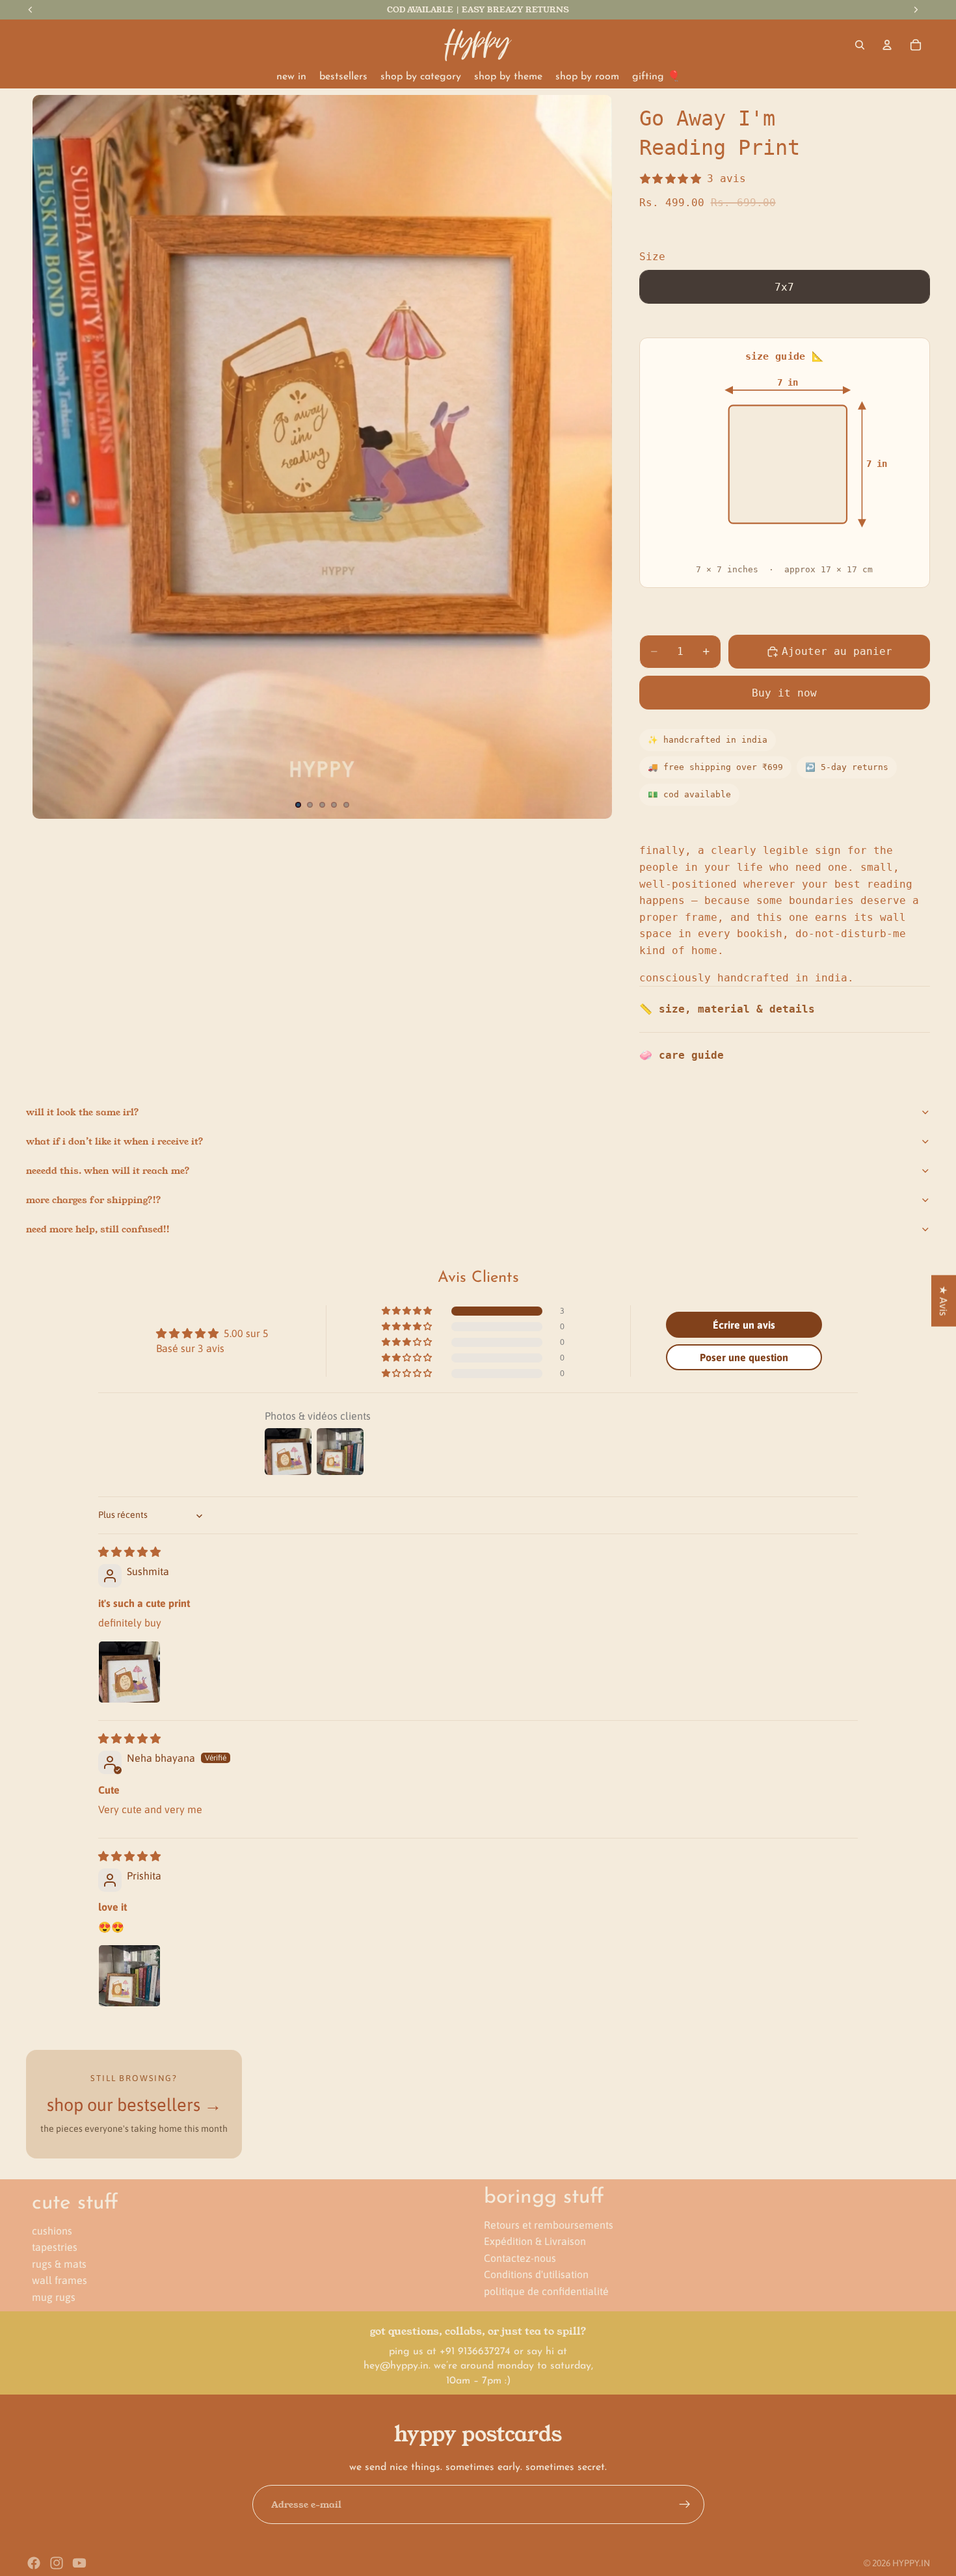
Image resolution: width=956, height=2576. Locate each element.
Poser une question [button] (744, 1357)
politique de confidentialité (546, 2291)
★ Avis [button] (944, 1300)
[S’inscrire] (685, 2504)
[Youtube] (79, 2563)
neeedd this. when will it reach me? (108, 1171)
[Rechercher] (860, 45)
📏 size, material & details (727, 1009)
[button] (408, 1311)
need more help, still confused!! (98, 1229)
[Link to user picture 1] (129, 1672)
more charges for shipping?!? (94, 1200)
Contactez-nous (520, 2258)
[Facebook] (34, 2563)
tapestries (55, 2247)
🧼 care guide (682, 1055)
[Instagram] (57, 2563)
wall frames (60, 2280)
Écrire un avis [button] (744, 1325)
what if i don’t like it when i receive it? (115, 1141)
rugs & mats (59, 2264)
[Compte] (887, 45)
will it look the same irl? (83, 1112)
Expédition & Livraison (535, 2241)
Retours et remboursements (549, 2224)
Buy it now (784, 693)
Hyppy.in (911, 2563)
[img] (129, 1552)
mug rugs (54, 2297)
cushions (52, 2230)
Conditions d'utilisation (536, 2274)
